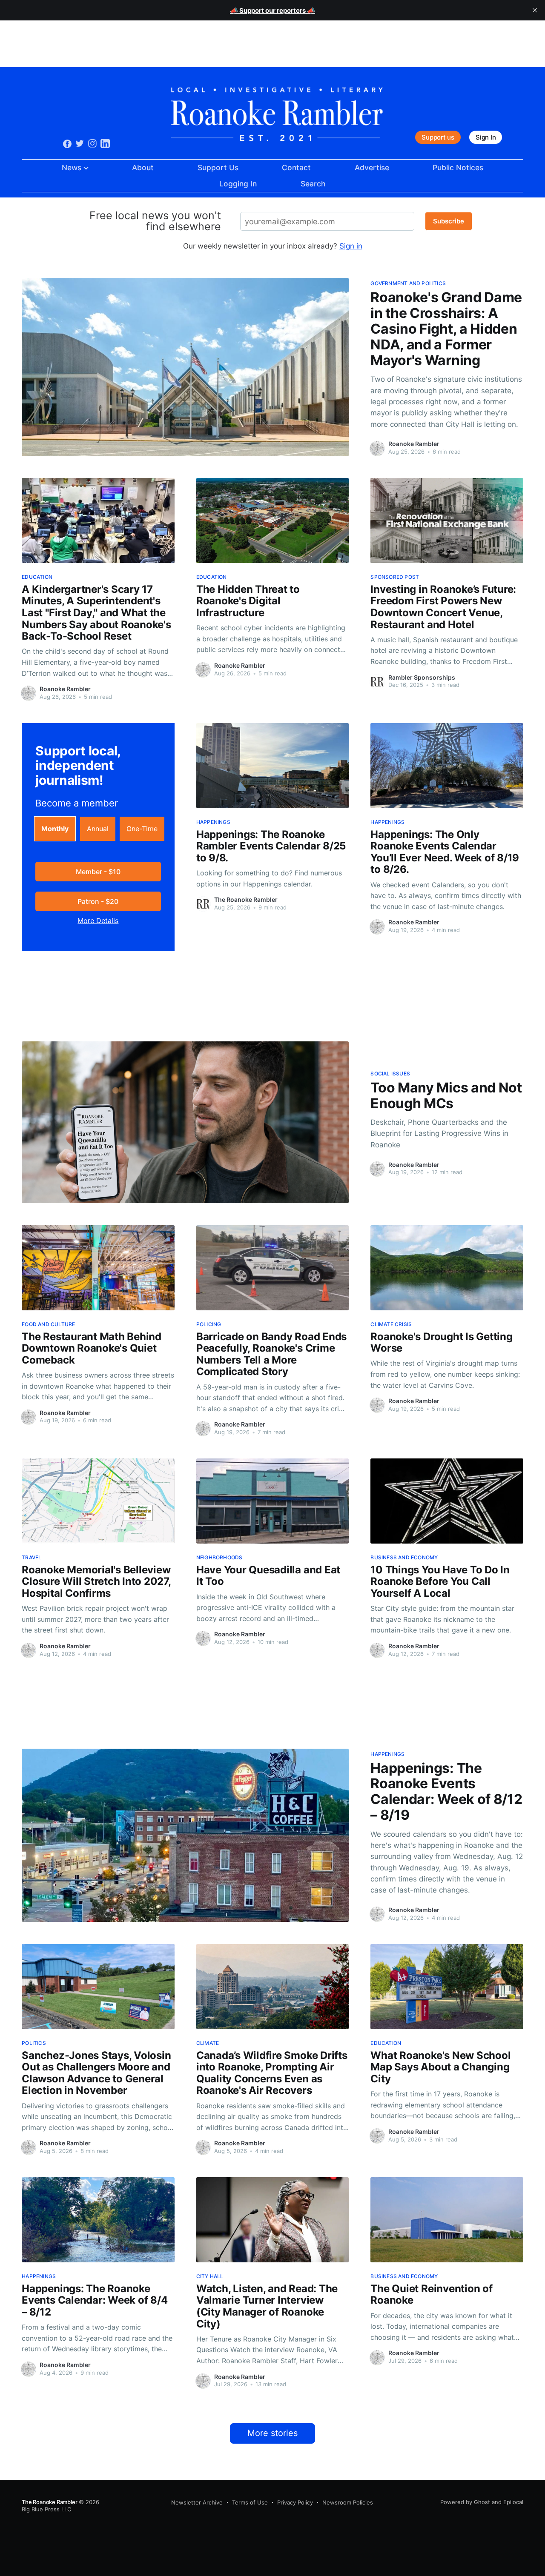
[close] (535, 10)
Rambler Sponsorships (422, 677)
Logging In (238, 184)
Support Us (218, 167)
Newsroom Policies (348, 2502)
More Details (98, 921)
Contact (296, 167)
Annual (98, 829)
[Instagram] (92, 143)
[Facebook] (67, 143)
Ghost (482, 2502)
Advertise (372, 167)
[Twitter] (80, 143)
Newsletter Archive (197, 2502)
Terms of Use (250, 2502)
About (143, 167)
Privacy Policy (295, 2502)
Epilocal (513, 2502)
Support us (438, 137)
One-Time (142, 829)
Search (313, 184)
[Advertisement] (272, 44)
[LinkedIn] (105, 143)
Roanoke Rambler (414, 444)
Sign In (486, 137)
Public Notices (458, 167)
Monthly (55, 829)
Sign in (351, 246)
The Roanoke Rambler (246, 899)
